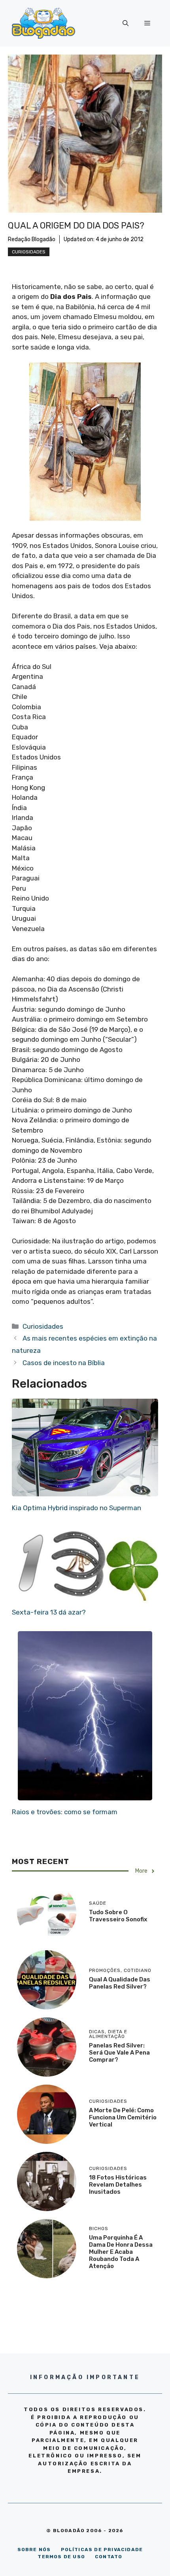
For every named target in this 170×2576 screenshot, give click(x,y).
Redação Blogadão (32, 239)
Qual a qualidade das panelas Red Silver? (120, 1983)
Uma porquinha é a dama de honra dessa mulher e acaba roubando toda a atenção (121, 2252)
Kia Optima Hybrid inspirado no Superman (76, 1508)
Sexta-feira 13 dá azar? (49, 1612)
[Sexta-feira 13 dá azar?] (85, 1596)
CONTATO (109, 2557)
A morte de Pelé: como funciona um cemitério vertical (123, 2117)
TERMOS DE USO (61, 2557)
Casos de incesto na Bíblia (64, 1363)
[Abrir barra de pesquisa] (126, 23)
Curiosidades (29, 252)
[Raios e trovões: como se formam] (85, 1795)
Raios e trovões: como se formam (65, 1812)
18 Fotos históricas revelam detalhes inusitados (118, 2185)
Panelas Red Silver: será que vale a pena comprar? (119, 2053)
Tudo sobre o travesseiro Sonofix (118, 1916)
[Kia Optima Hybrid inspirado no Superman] (85, 1491)
